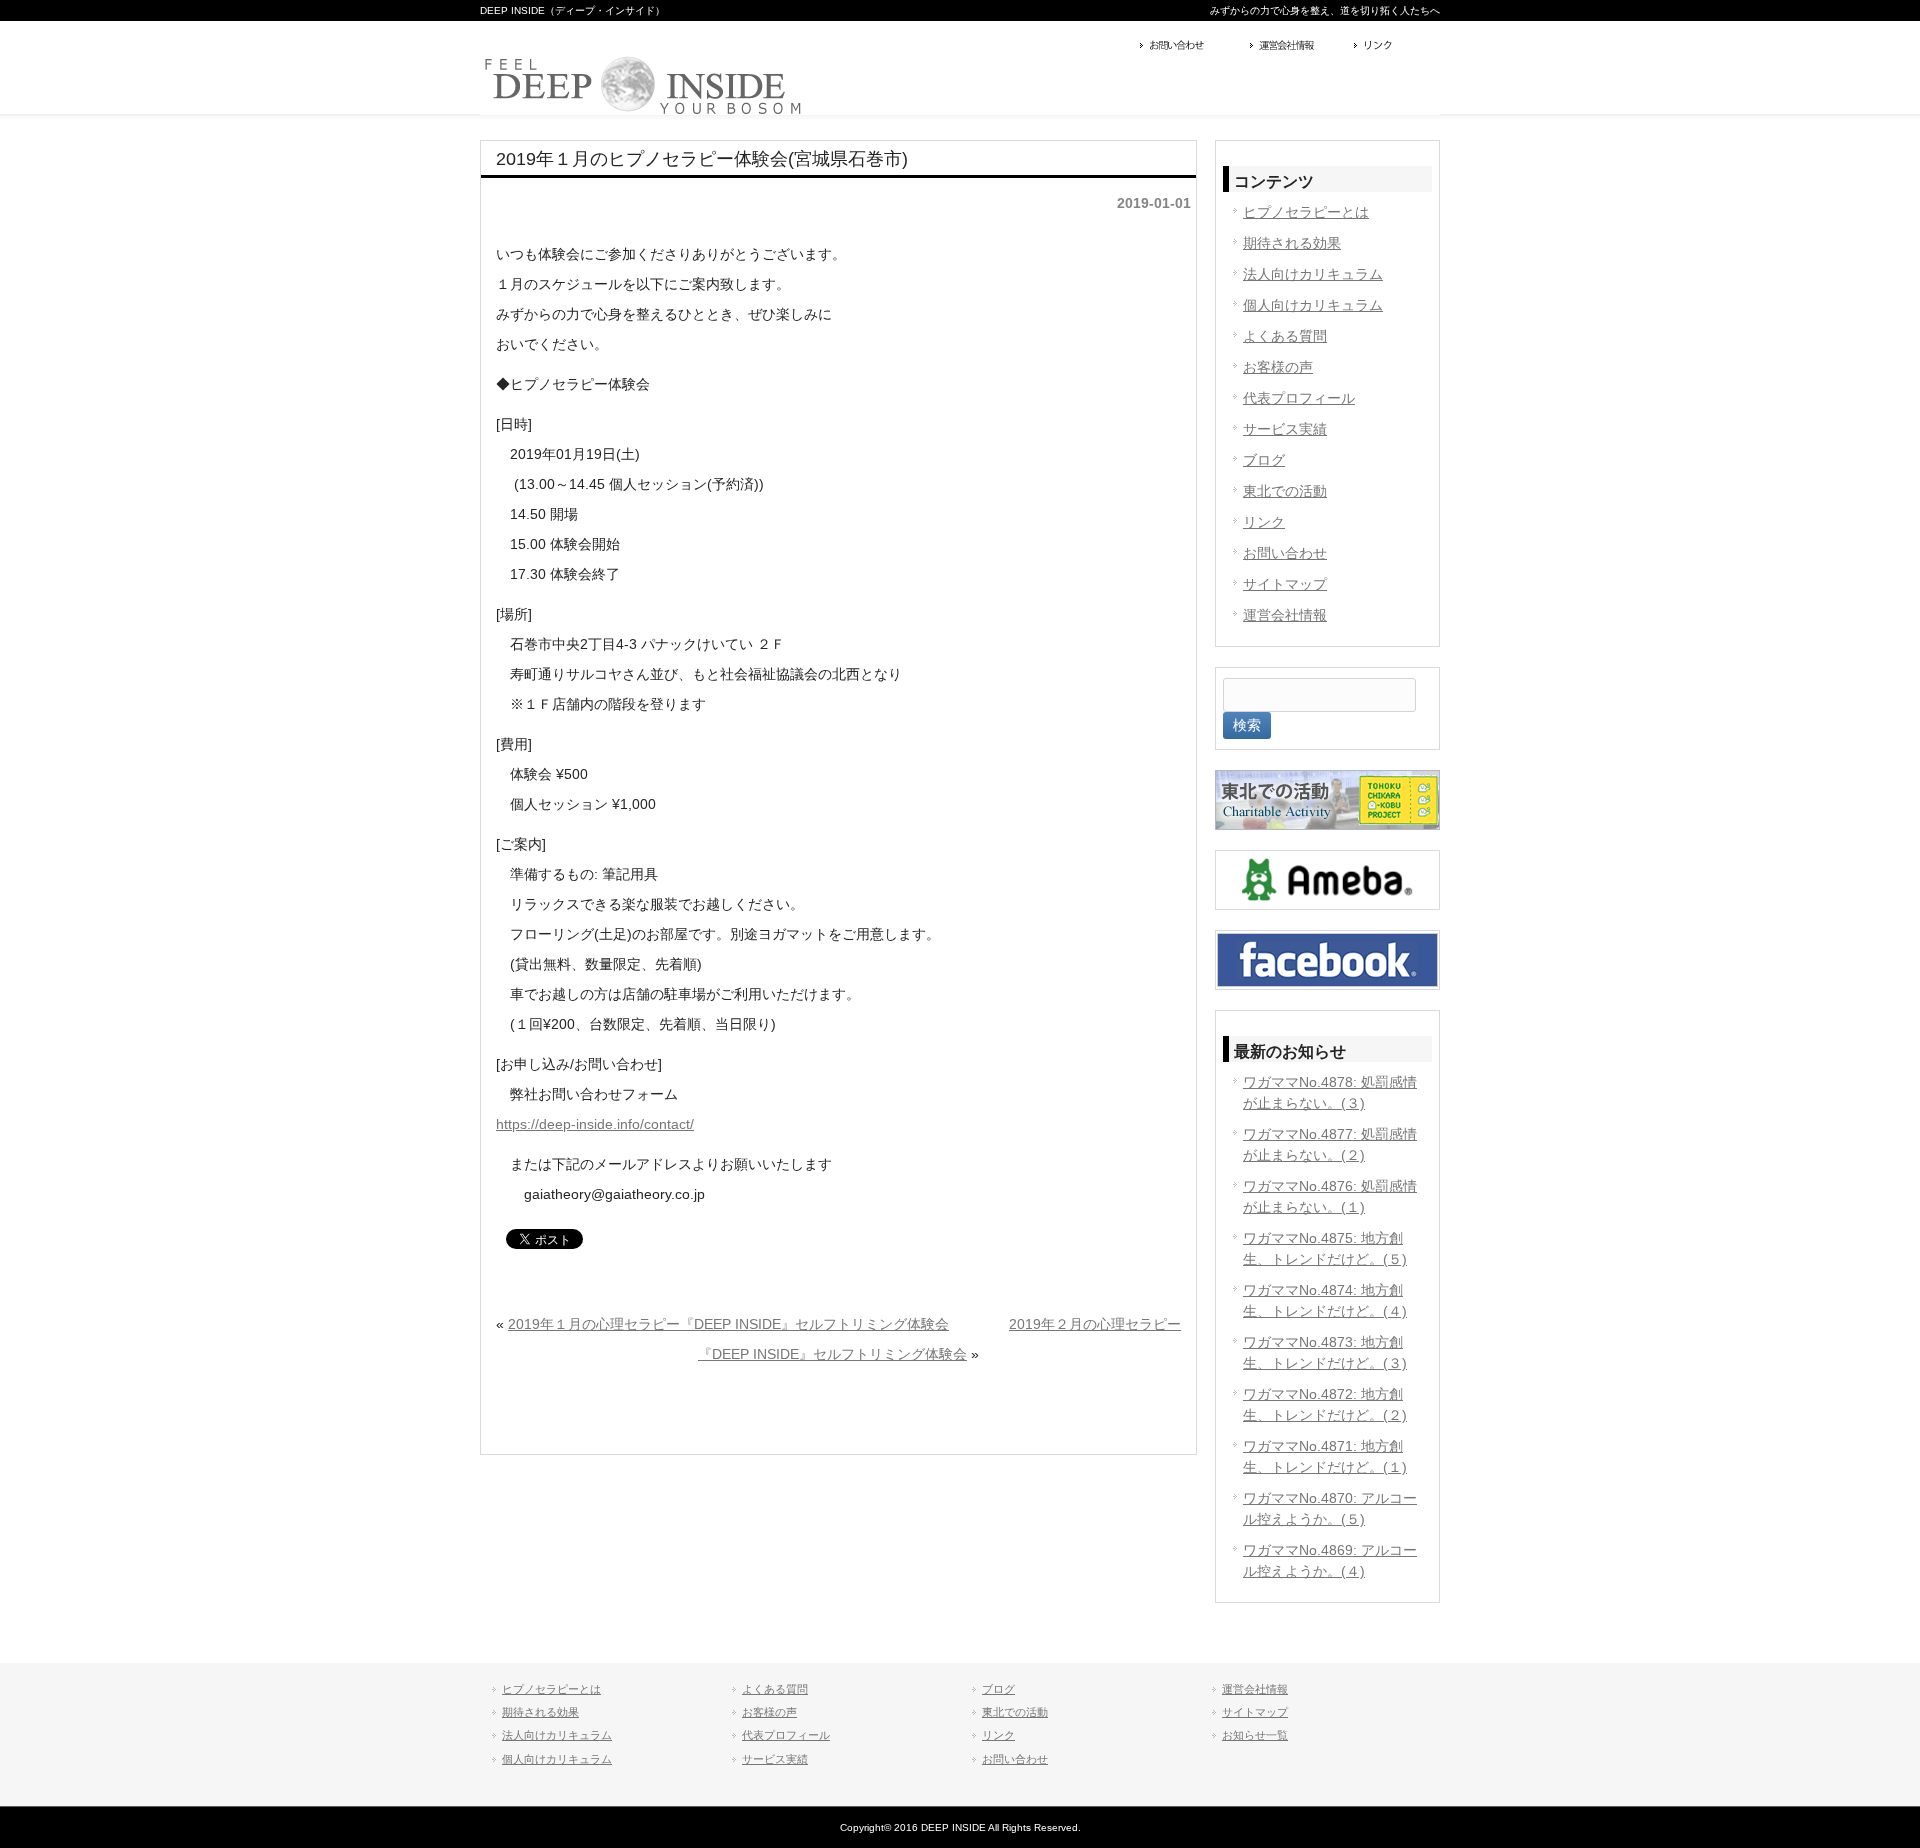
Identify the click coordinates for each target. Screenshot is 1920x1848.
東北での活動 (1285, 491)
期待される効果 (1292, 243)
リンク (1394, 47)
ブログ (1264, 460)
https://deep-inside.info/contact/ (595, 1124)
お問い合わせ (1190, 47)
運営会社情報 (1297, 47)
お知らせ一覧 (1255, 1735)
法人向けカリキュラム (1313, 274)
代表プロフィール (1299, 398)
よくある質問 (1285, 336)
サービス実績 (1285, 429)
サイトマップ (1285, 584)
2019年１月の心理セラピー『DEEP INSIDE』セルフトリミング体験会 (728, 1324)
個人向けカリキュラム (1313, 305)
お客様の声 (1278, 367)
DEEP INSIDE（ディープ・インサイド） (572, 10)
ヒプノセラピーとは (1306, 212)
